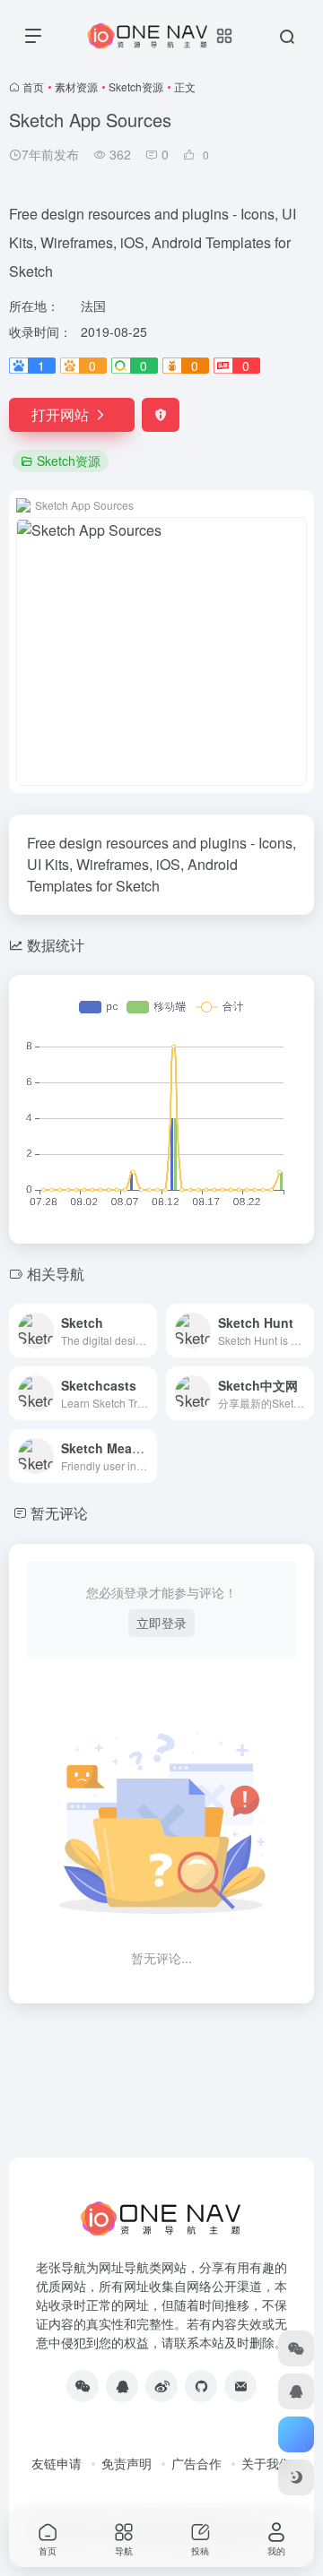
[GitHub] (201, 2386)
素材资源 (76, 86)
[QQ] (122, 2386)
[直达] (147, 1331)
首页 (33, 86)
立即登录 (161, 1623)
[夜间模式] (296, 2477)
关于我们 (266, 2463)
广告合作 (196, 2463)
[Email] (240, 2386)
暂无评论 (59, 1513)
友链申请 (57, 2463)
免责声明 (127, 2463)
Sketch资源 (136, 86)
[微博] (161, 2386)
